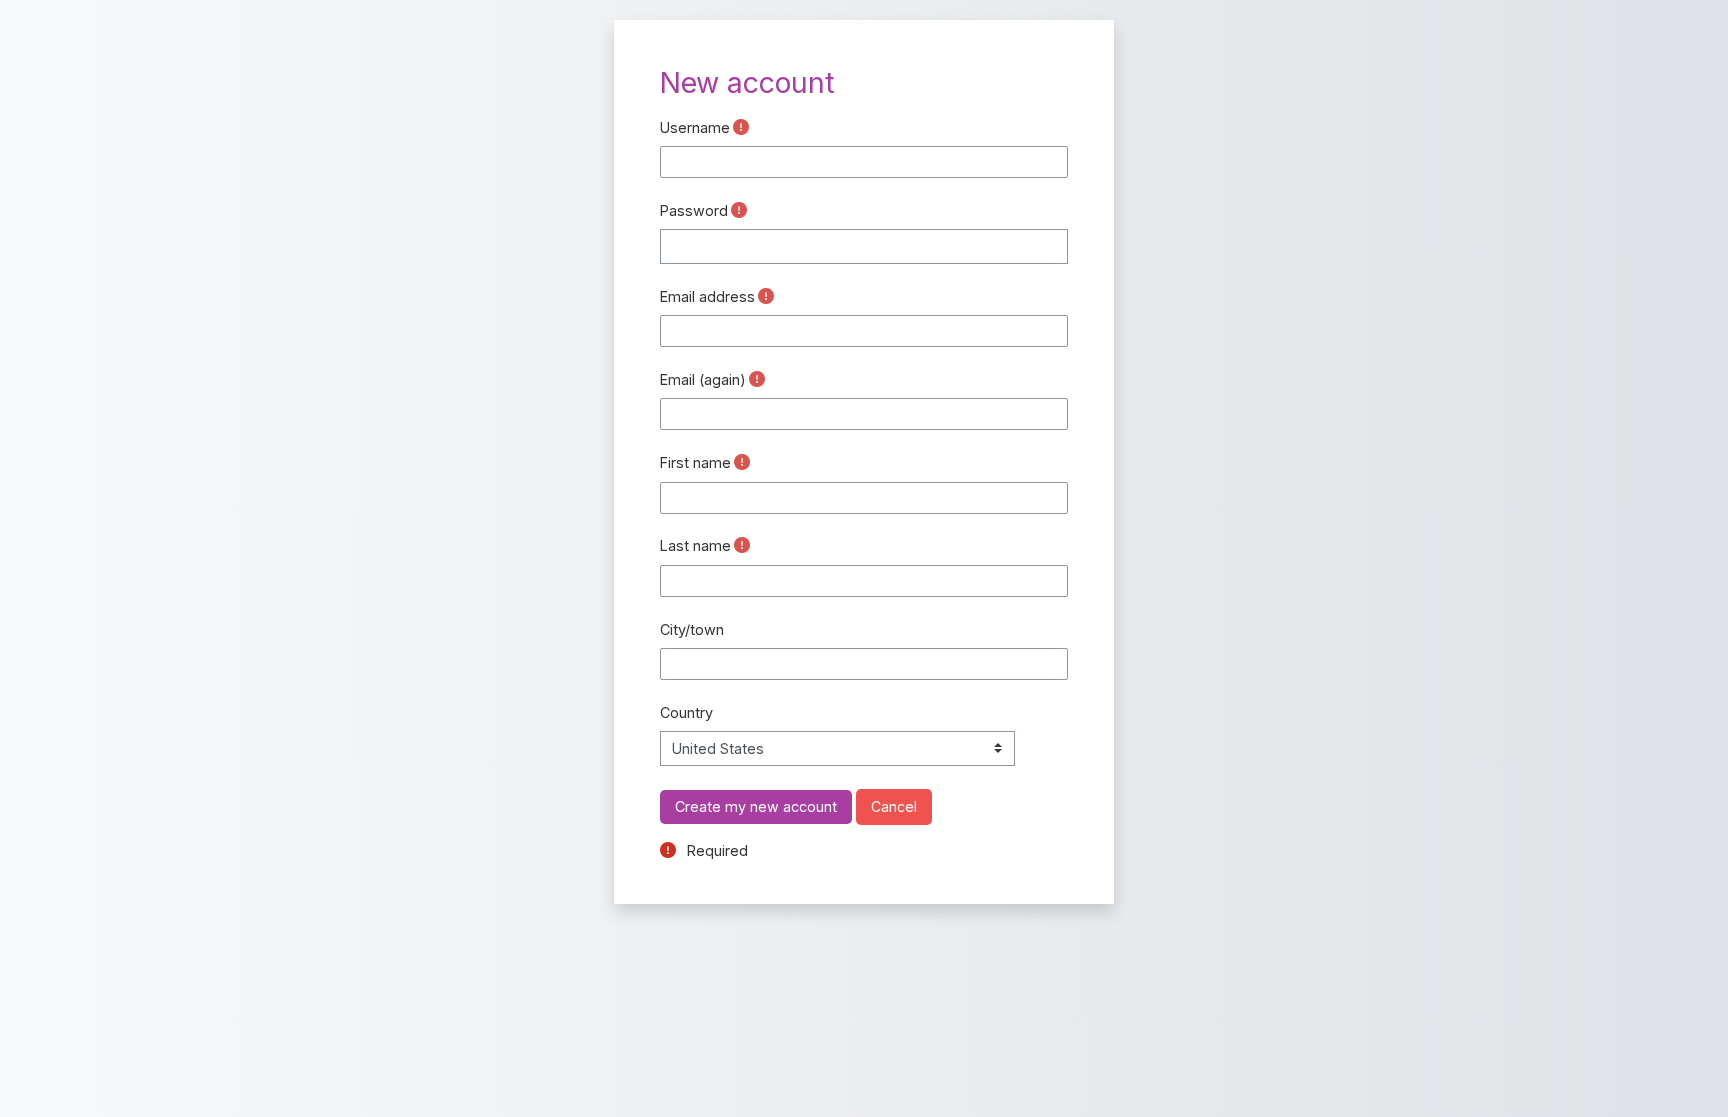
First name (695, 462)
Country (686, 712)
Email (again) (703, 379)
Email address (707, 296)
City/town (692, 629)
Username (695, 127)
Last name (695, 545)
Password (694, 210)
